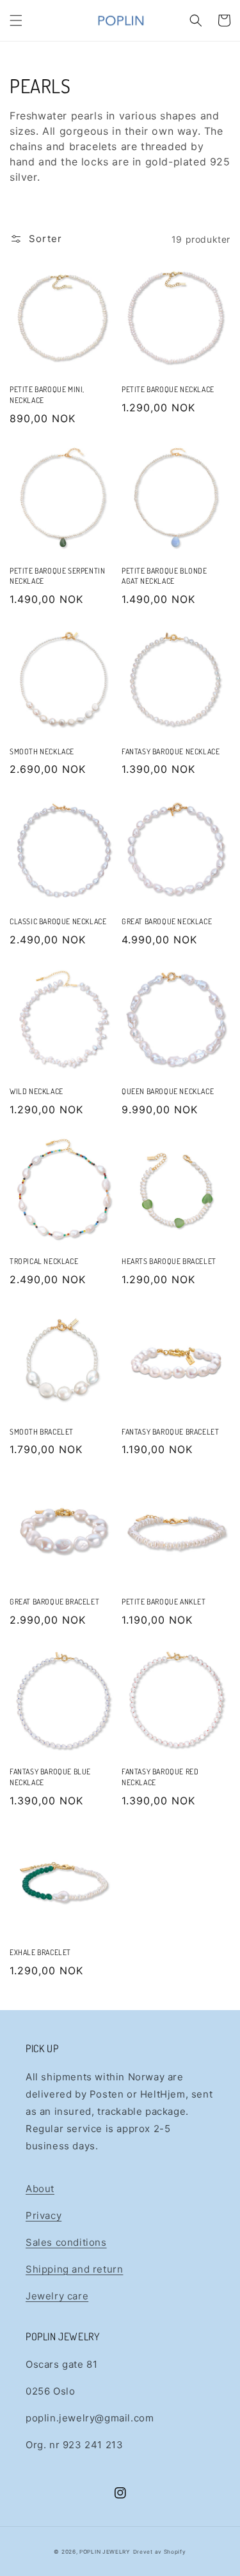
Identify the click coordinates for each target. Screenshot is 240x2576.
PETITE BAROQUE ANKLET (164, 1602)
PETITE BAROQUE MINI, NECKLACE (47, 395)
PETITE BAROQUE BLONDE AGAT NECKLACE (164, 576)
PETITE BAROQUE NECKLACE (168, 389)
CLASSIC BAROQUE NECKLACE (58, 921)
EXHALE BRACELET (40, 1952)
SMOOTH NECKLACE (42, 751)
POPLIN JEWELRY (105, 2552)
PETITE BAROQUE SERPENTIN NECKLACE (57, 576)
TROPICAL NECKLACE (44, 1261)
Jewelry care (57, 2296)
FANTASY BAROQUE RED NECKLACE (160, 1777)
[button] (16, 20)
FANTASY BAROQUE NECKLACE (171, 751)
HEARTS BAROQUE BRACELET (169, 1261)
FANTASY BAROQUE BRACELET (170, 1432)
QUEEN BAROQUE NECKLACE (168, 1091)
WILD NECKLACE (36, 1091)
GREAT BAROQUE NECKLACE (167, 921)
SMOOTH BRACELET (42, 1432)
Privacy (44, 2215)
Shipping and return (74, 2269)
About (40, 2189)
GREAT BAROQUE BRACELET (54, 1602)
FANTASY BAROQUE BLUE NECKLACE (50, 1777)
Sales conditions (66, 2242)
